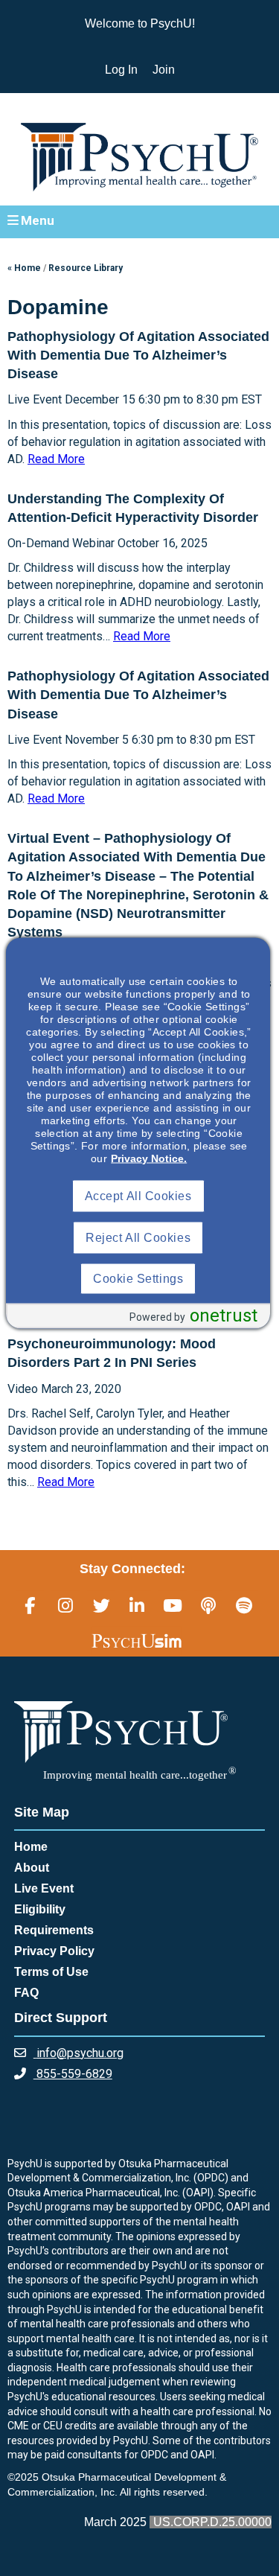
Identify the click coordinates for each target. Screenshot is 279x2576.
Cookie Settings (138, 1279)
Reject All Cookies (138, 1238)
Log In (121, 70)
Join (164, 70)
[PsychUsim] (137, 1640)
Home (31, 1847)
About (32, 1868)
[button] (139, 221)
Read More (56, 459)
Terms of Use (51, 1972)
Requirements (54, 1930)
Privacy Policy (54, 1951)
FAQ (26, 1993)
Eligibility (40, 1909)
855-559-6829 (73, 2074)
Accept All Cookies (138, 1196)
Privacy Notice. (149, 1158)
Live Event (44, 1888)
